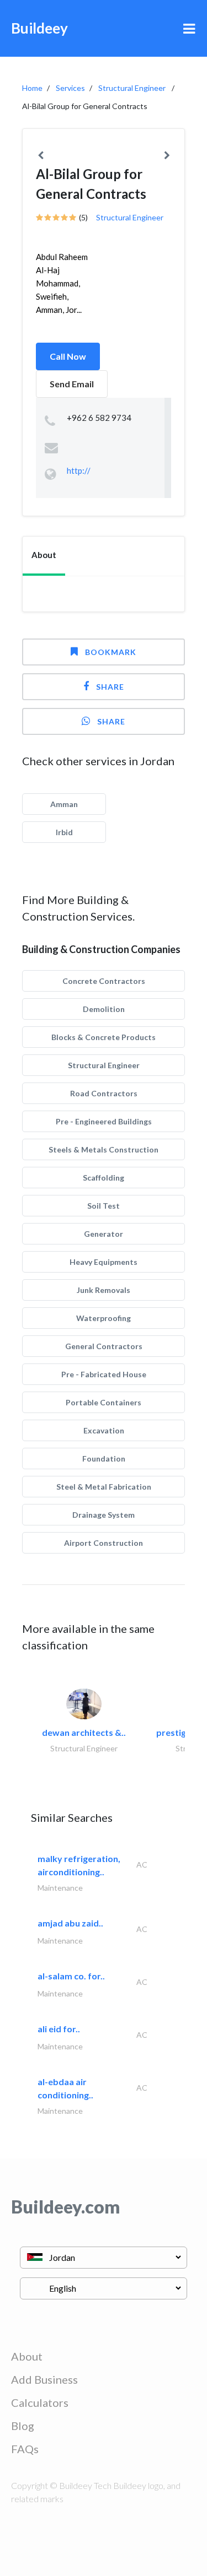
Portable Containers (104, 1402)
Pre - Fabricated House (104, 1374)
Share (110, 687)
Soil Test (104, 1206)
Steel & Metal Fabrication (104, 1487)
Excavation (104, 1430)
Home (32, 88)
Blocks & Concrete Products (104, 1037)
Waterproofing (104, 1318)
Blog (23, 2426)
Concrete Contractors (104, 981)
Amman (64, 804)
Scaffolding (104, 1178)
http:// (79, 470)
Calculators (40, 2402)
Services (70, 88)
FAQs (25, 2449)
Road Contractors (104, 1093)
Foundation (104, 1459)
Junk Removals (104, 1290)
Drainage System (104, 1515)
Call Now (68, 356)
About (27, 2356)
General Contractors (104, 1346)
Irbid (64, 832)
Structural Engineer (132, 88)
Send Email (72, 384)
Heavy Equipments (104, 1262)
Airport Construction (104, 1543)
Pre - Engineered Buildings (104, 1121)
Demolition (104, 1009)
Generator (104, 1234)
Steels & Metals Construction (104, 1149)
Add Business (44, 2379)
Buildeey (39, 28)
